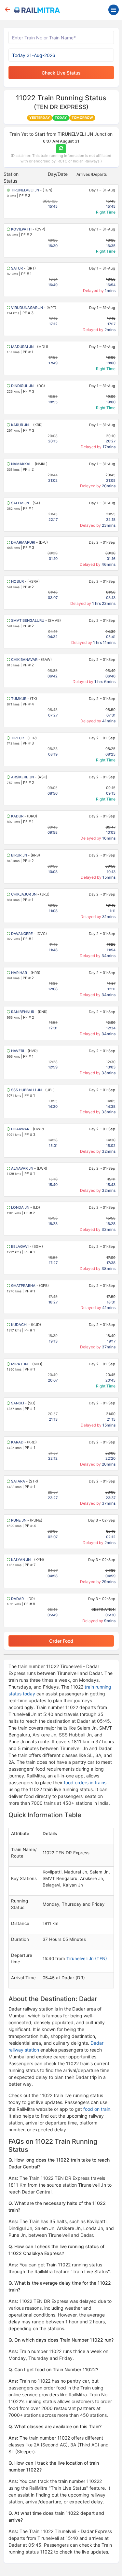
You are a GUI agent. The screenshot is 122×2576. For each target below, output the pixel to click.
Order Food (61, 1641)
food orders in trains (85, 1782)
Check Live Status (61, 73)
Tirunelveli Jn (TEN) (87, 1958)
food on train (97, 2109)
